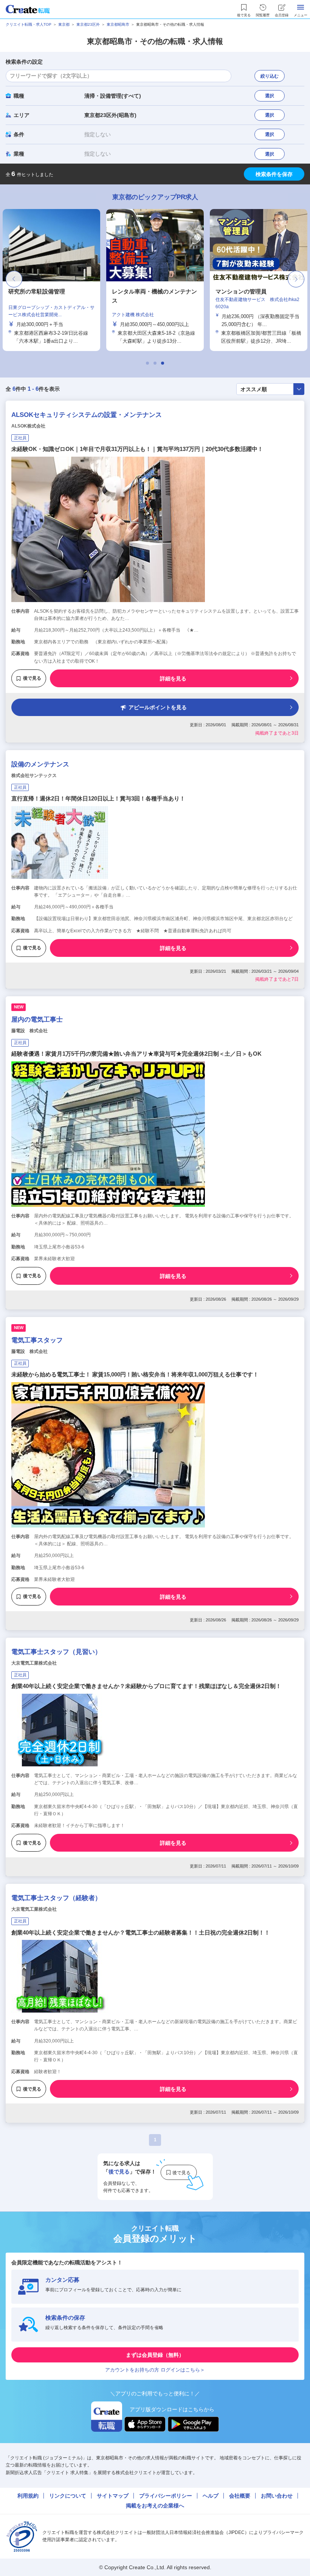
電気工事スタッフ (37, 1340)
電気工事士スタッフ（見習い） (56, 1652)
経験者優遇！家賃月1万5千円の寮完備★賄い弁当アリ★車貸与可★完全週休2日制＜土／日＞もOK (136, 1054)
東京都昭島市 (118, 24)
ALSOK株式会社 (28, 426)
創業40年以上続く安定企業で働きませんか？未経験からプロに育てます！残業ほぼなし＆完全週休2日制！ (146, 1686)
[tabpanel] (155, 280)
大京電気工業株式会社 (34, 1663)
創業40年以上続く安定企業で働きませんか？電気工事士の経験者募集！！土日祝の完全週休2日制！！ (141, 1932)
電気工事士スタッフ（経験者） (56, 1898)
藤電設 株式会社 (29, 1031)
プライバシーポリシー (166, 2496)
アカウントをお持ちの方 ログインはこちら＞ (155, 2370)
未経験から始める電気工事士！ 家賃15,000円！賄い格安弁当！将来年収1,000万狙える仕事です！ (135, 1374)
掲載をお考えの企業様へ (155, 2506)
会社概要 (240, 2496)
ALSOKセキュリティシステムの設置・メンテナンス (87, 415)
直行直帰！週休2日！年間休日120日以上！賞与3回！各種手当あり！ (98, 798)
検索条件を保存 (274, 174)
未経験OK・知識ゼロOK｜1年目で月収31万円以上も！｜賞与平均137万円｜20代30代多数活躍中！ (137, 449)
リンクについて (68, 2496)
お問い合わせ (277, 2496)
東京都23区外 (88, 24)
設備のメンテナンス (40, 764)
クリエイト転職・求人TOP (29, 24)
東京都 (64, 24)
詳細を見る (173, 679)
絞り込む (270, 76)
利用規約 (28, 2496)
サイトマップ (113, 2496)
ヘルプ (211, 2496)
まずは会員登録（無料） (155, 2355)
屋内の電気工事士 (37, 1020)
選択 (270, 96)
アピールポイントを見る (158, 707)
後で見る (32, 678)
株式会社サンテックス (34, 775)
